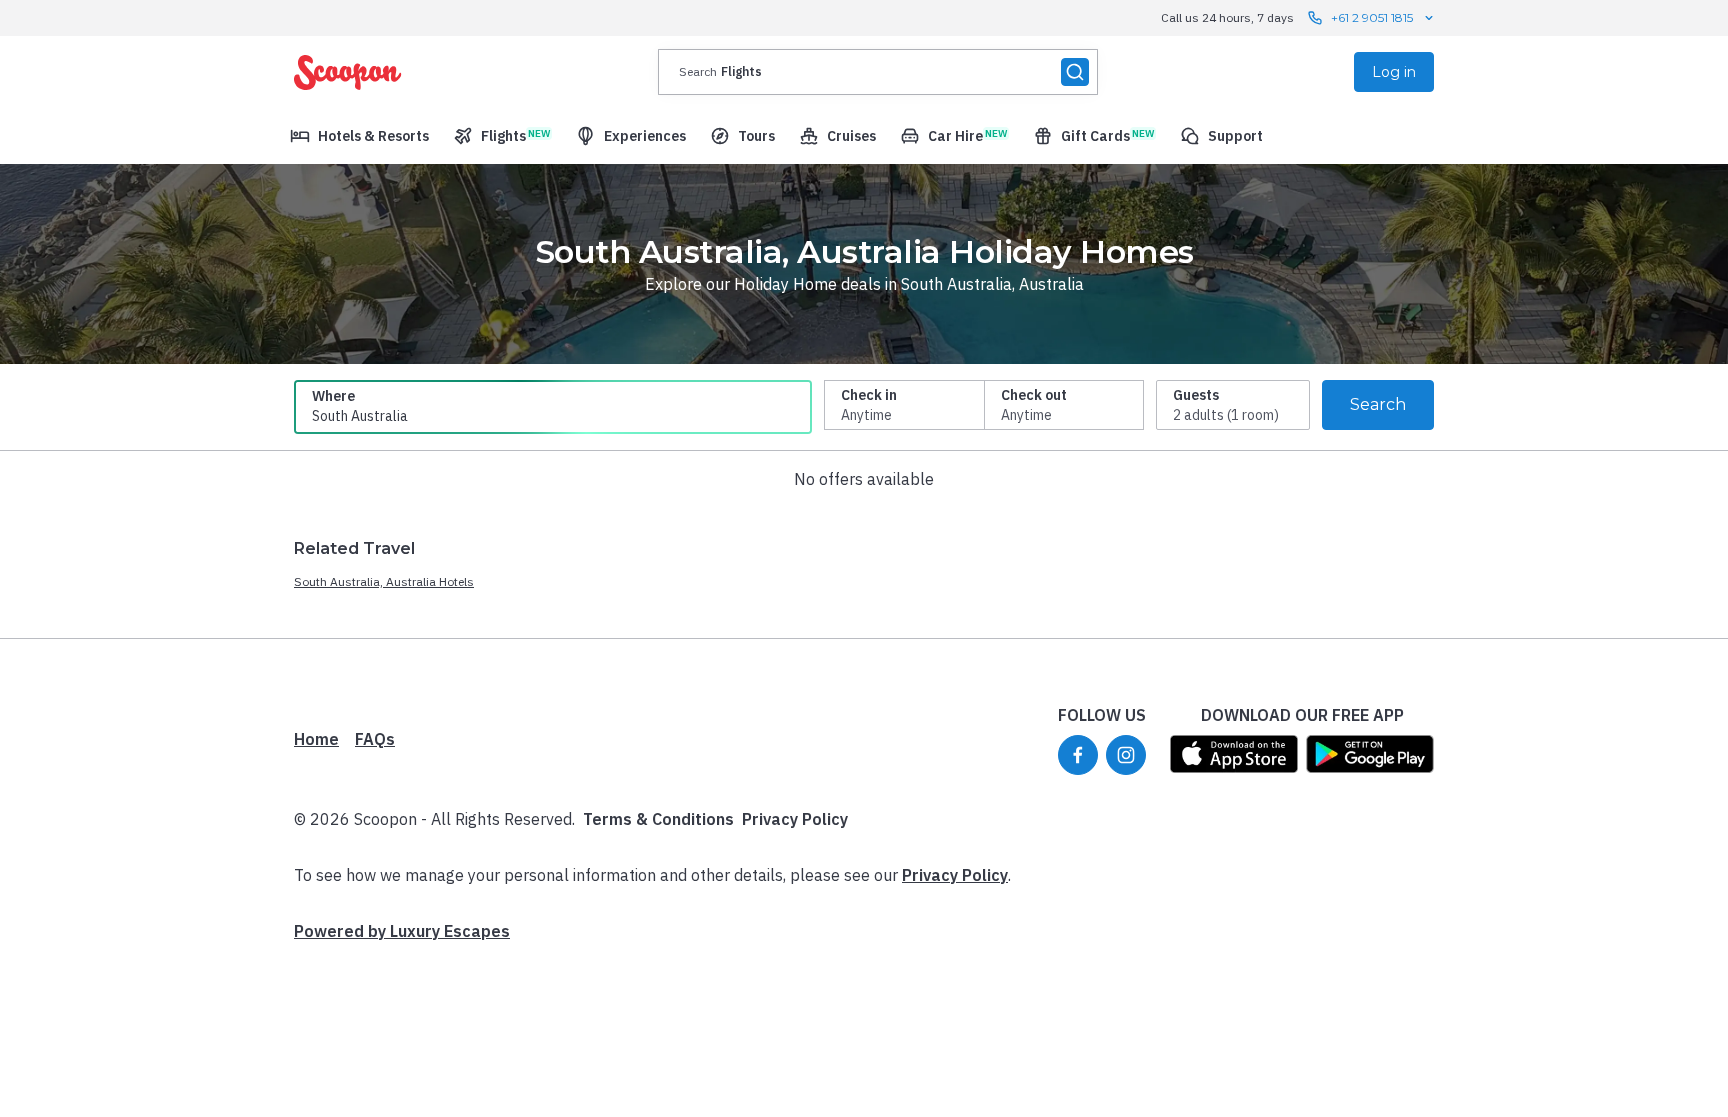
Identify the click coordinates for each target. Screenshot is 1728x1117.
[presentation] (878, 72)
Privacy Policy (795, 819)
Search (1378, 404)
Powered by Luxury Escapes (402, 931)
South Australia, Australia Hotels (384, 581)
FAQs (375, 739)
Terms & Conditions (658, 819)
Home (316, 739)
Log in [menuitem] (1394, 72)
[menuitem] (359, 136)
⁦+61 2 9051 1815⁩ (1372, 17)
